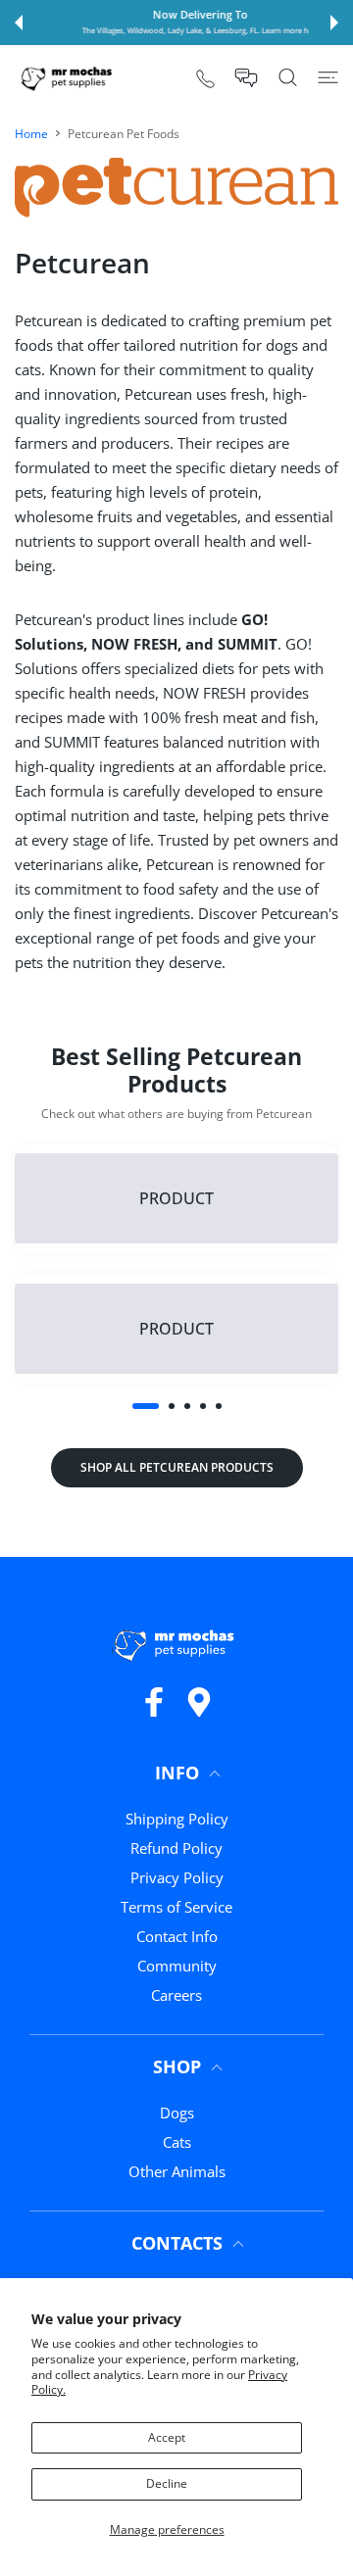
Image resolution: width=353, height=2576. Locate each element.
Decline (167, 2483)
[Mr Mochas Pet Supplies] (69, 78)
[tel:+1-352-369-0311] (205, 78)
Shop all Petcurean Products (177, 1467)
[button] (19, 23)
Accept (167, 2437)
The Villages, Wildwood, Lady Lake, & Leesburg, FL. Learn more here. (178, 30)
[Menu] (328, 77)
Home (31, 134)
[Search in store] (288, 77)
